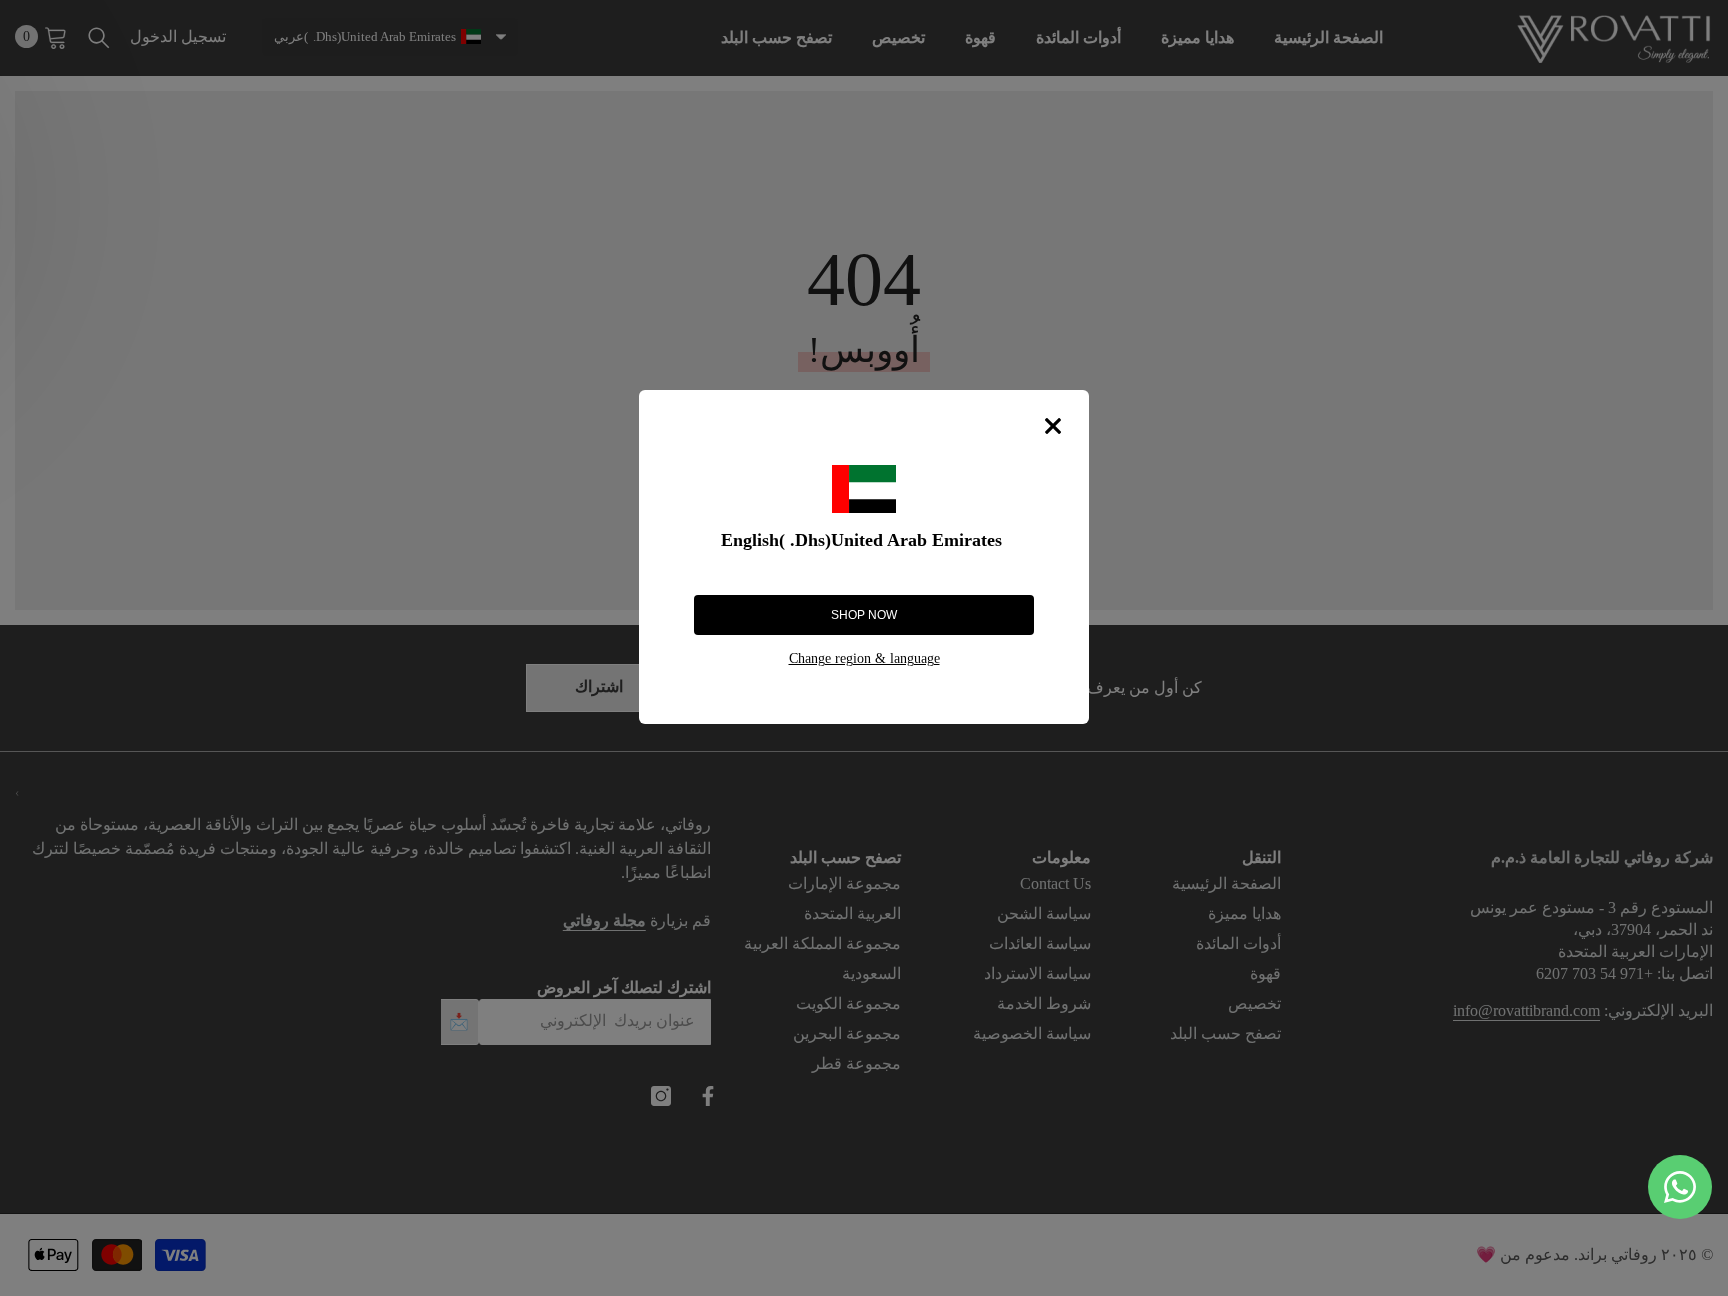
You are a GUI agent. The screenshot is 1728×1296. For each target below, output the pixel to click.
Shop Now (864, 615)
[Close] (1053, 426)
